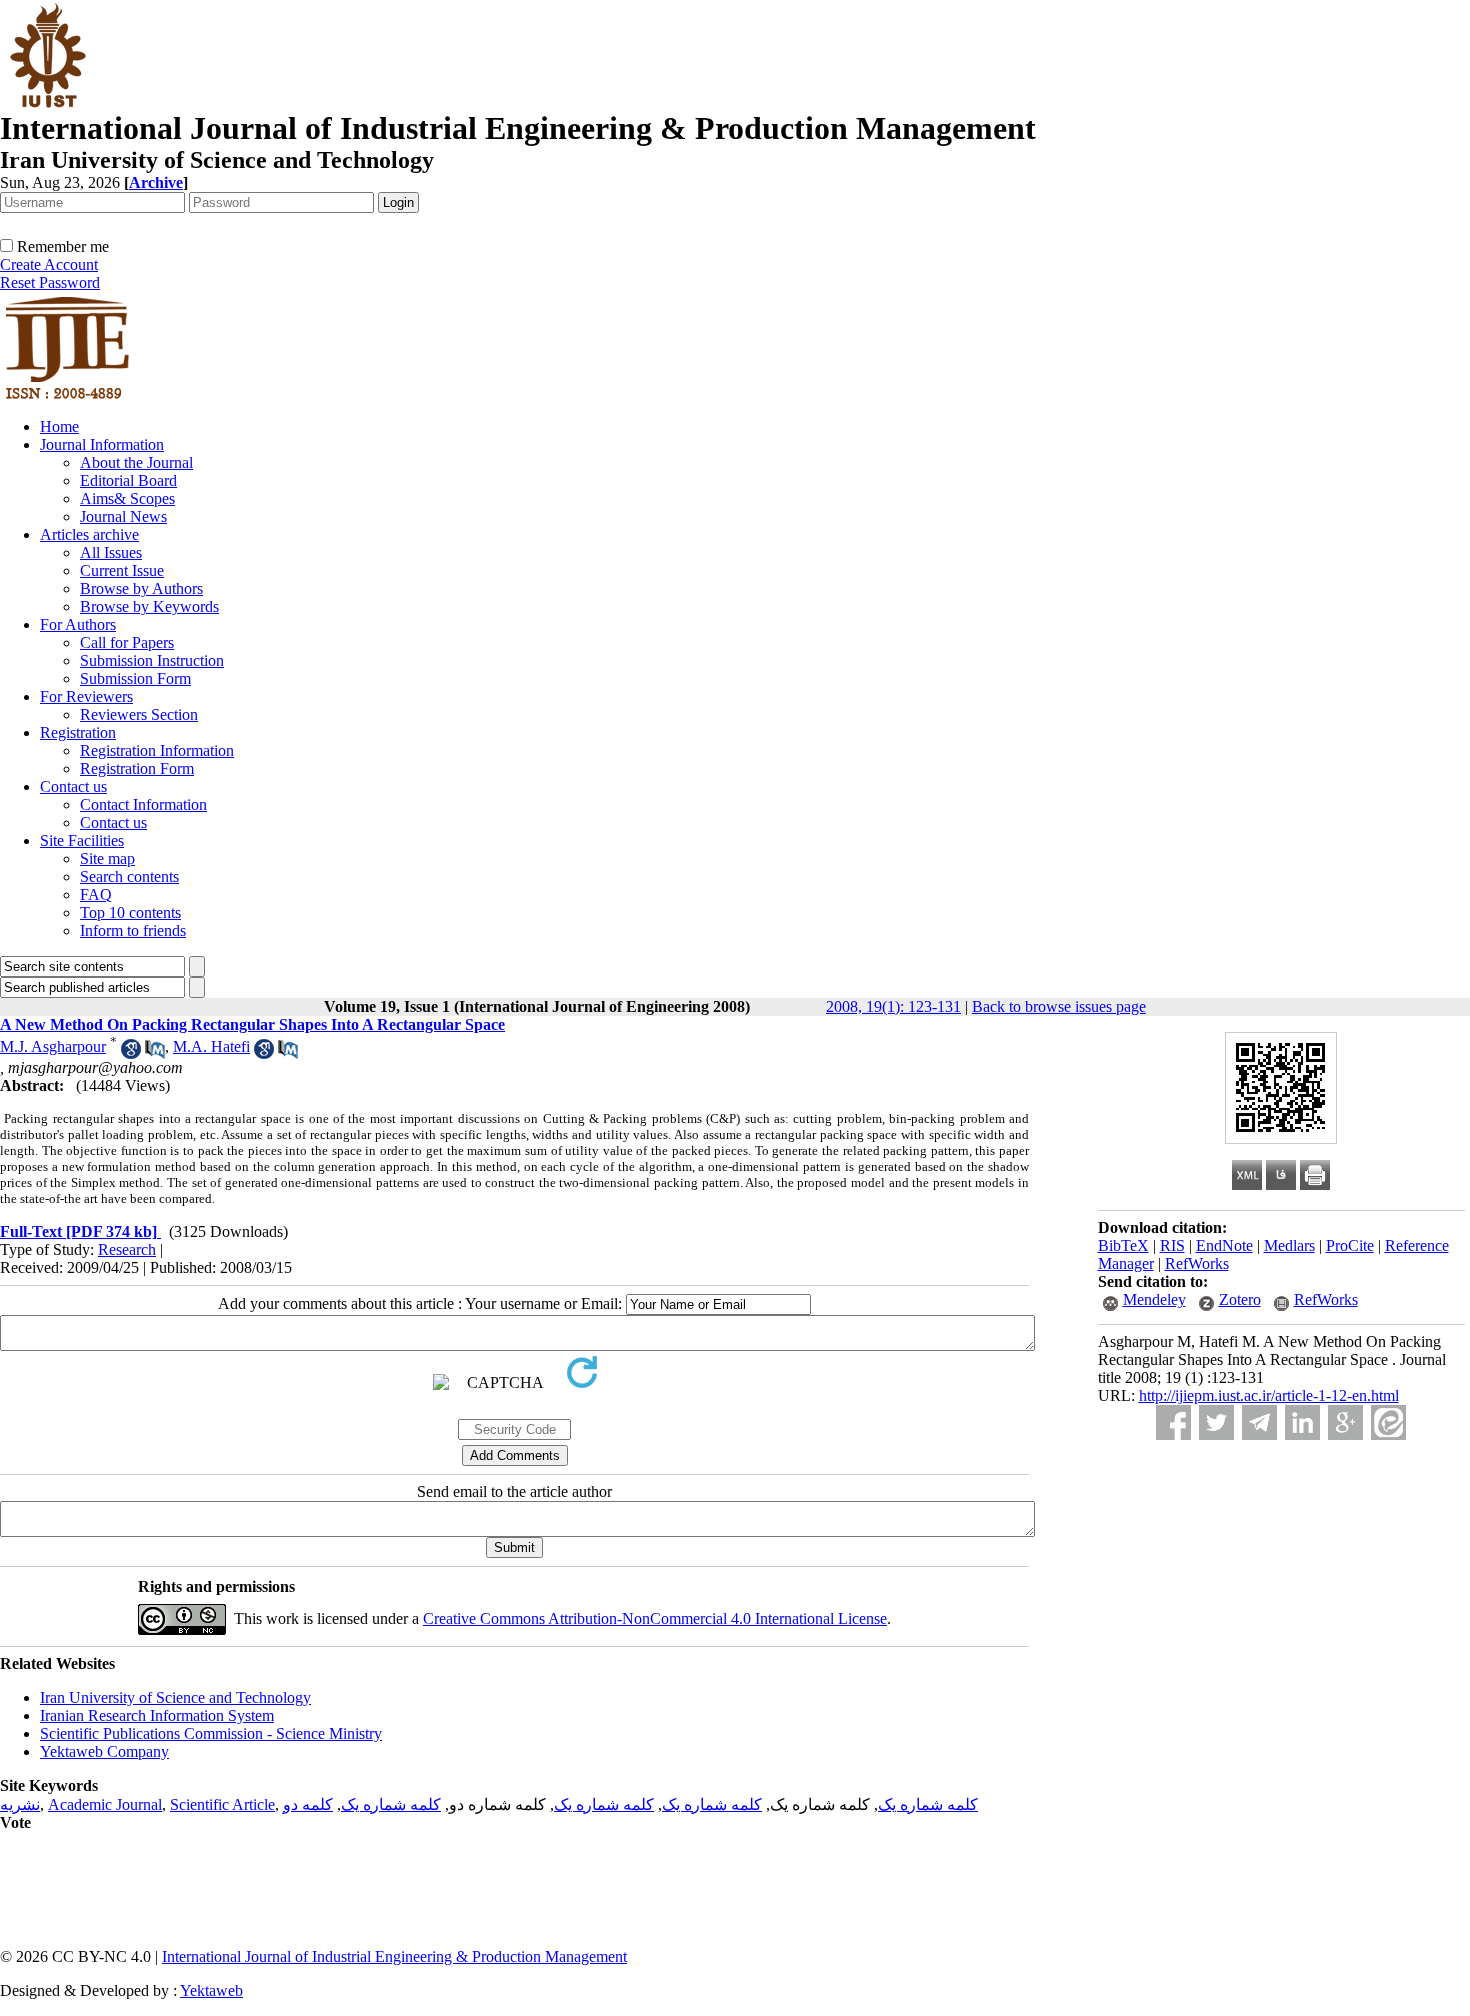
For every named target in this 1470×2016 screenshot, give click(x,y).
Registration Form (137, 768)
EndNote (1224, 1245)
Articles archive (89, 534)
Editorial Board (128, 480)
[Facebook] (1173, 1422)
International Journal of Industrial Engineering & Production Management (394, 1956)
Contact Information (143, 804)
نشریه (20, 1804)
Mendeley (1154, 1299)
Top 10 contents (130, 912)
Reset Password (50, 282)
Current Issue (122, 570)
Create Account (49, 264)
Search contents (129, 876)
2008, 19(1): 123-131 (893, 1006)
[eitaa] (1388, 1422)
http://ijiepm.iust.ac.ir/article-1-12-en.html (1269, 1395)
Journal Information (102, 444)
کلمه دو (308, 1804)
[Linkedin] (1302, 1422)
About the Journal (136, 462)
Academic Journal (105, 1804)
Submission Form (135, 678)
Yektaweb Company (104, 1751)
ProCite (1350, 1245)
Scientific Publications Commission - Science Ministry (211, 1733)
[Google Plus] (1345, 1422)
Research (127, 1249)
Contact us (73, 786)
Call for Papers (127, 642)
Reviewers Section (139, 714)
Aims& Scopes (127, 498)
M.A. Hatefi (211, 1046)
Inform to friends (133, 930)
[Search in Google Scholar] (131, 1053)
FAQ (96, 894)
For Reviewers (86, 696)
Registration (78, 732)
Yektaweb (211, 1990)
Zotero (1240, 1299)
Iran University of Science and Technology (175, 1697)
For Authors (78, 624)
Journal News (123, 516)
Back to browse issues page (1059, 1006)
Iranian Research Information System (157, 1715)
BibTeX (1123, 1245)
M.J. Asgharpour (53, 1046)
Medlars (1289, 1245)
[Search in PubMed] (155, 1053)
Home (59, 426)
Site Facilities (82, 840)
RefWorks (1197, 1263)
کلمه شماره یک (928, 1804)
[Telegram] (1259, 1422)
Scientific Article (222, 1804)
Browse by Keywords (149, 606)
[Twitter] (1216, 1422)
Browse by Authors (141, 588)
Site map (107, 858)
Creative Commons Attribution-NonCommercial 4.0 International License (655, 1618)
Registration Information (157, 750)
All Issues (111, 552)
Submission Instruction (152, 660)
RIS (1172, 1245)
